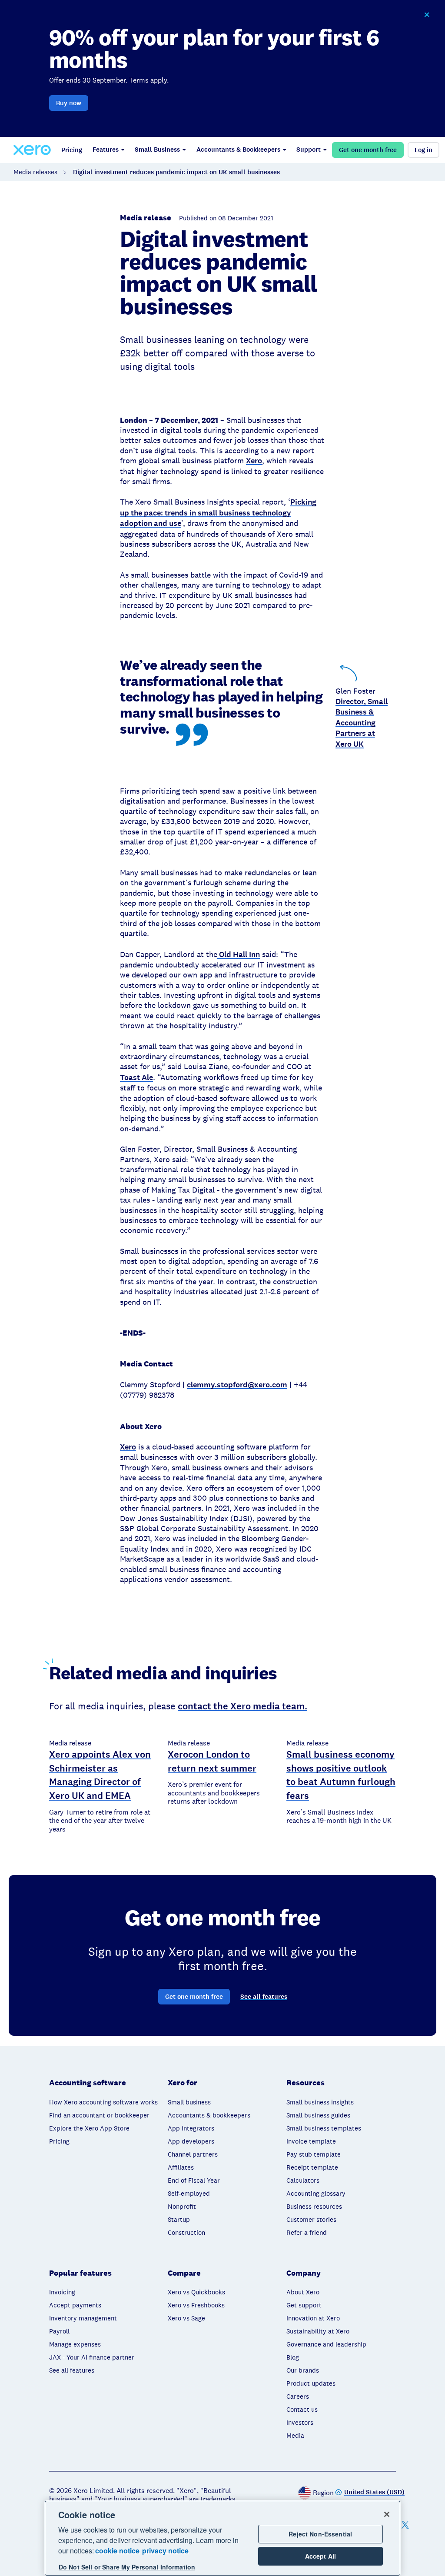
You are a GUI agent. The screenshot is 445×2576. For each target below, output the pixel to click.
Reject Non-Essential (320, 2534)
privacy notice (165, 2551)
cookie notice (117, 2551)
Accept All (320, 2556)
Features (106, 150)
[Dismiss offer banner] (427, 15)
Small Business (157, 150)
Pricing (72, 150)
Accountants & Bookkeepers (238, 150)
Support (309, 150)
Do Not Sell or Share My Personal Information (127, 2567)
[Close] (387, 2514)
